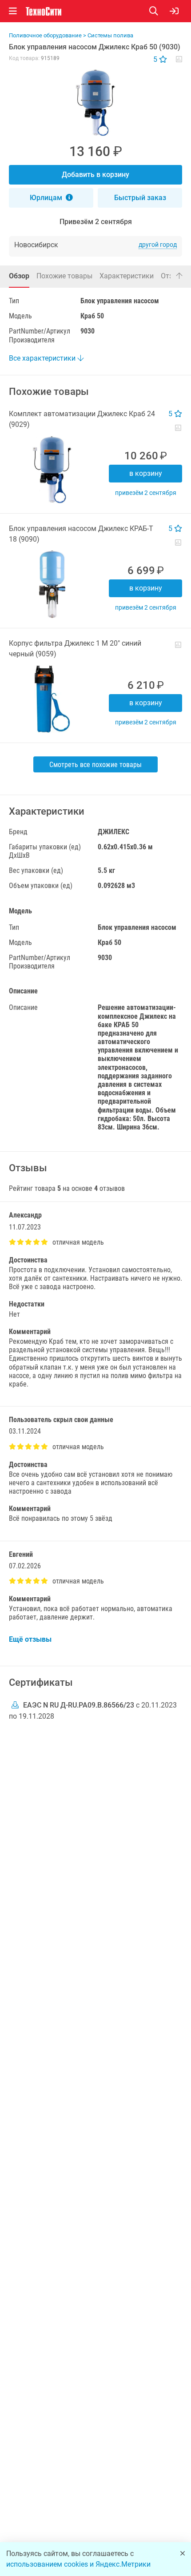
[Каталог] (13, 11)
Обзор (19, 276)
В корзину (146, 473)
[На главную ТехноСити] (44, 11)
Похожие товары (64, 276)
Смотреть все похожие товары (95, 765)
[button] (95, 103)
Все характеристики (43, 358)
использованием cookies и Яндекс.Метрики (78, 2564)
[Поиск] (159, 11)
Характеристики (127, 276)
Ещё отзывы (30, 1639)
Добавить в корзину (95, 175)
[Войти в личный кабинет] (174, 11)
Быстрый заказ (140, 198)
